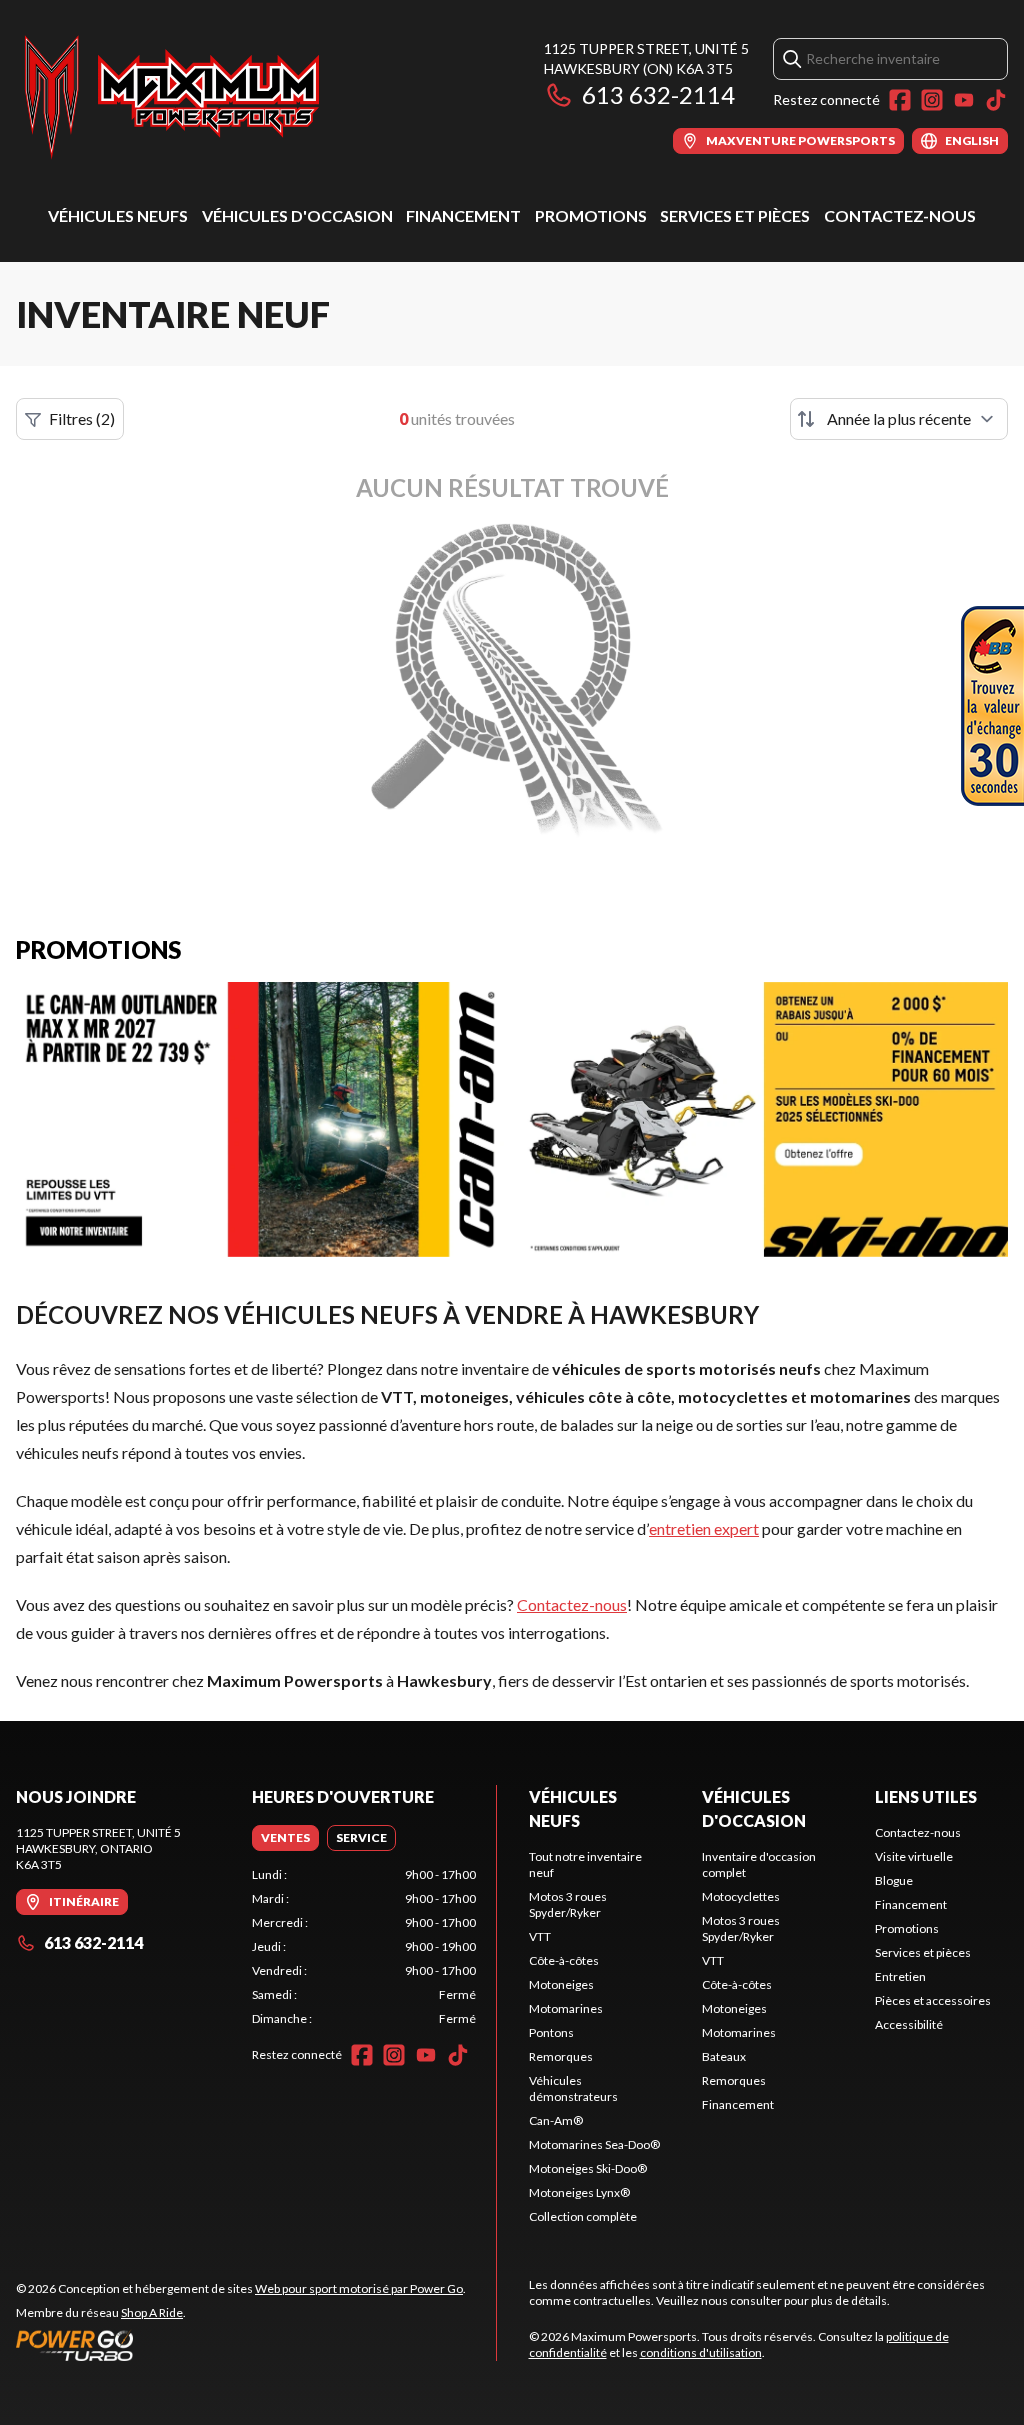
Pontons (551, 2032)
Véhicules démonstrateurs (573, 2088)
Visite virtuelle (914, 1856)
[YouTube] (964, 100)
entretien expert (704, 1528)
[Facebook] (900, 100)
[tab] (285, 1838)
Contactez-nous (900, 215)
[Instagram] (932, 100)
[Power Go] (241, 2345)
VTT (540, 1936)
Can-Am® (556, 2120)
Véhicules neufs (118, 215)
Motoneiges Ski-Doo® (588, 2168)
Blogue (894, 1880)
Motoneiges (561, 1984)
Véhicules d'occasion (297, 215)
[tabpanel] (364, 1947)
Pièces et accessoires (933, 2000)
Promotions (591, 215)
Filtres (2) (82, 418)
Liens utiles (926, 1796)
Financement (463, 215)
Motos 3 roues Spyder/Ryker (568, 1904)
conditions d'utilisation (701, 2352)
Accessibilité (909, 2024)
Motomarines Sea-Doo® (594, 2144)
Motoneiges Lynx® (579, 2192)
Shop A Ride (152, 2312)
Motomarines (566, 2008)
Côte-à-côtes (564, 1960)
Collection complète (583, 2216)
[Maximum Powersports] (172, 96)
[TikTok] (996, 100)
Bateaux (724, 2056)
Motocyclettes (741, 1896)
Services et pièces (735, 215)
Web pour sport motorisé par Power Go (359, 2288)
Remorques (561, 2056)
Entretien (900, 1976)
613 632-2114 (658, 94)
